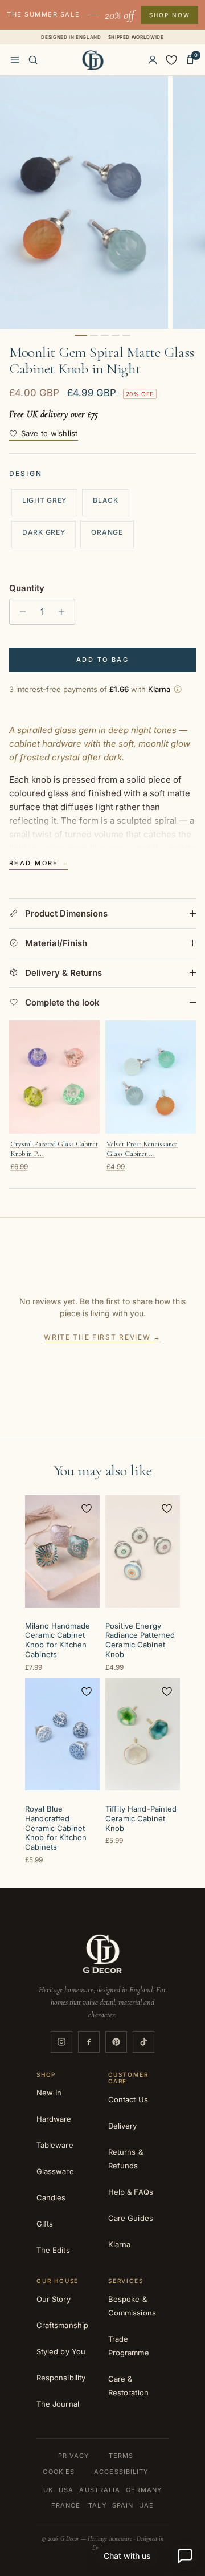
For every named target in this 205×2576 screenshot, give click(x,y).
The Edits (53, 2250)
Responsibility (61, 2378)
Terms (121, 2456)
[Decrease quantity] (20, 612)
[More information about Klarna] (178, 689)
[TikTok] (143, 2042)
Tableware (55, 2145)
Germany (144, 2490)
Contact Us (128, 2099)
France (66, 2505)
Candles (51, 2197)
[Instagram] (61, 2042)
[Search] (33, 60)
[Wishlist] (171, 60)
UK (48, 2490)
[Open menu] (15, 60)
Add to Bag (102, 660)
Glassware (55, 2171)
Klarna (119, 2244)
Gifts (45, 2224)
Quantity (27, 588)
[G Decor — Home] (93, 60)
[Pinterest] (116, 2042)
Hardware (54, 2119)
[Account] (153, 60)
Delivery (123, 2126)
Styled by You (61, 2351)
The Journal (58, 2404)
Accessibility (121, 2472)
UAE (146, 2505)
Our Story (54, 2299)
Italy (96, 2505)
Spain (123, 2505)
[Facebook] (89, 2042)
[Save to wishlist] (87, 1508)
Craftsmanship (62, 2325)
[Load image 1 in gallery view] (84, 203)
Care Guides (131, 2218)
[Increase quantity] (65, 612)
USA (66, 2490)
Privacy (74, 2456)
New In (49, 2093)
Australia (100, 2490)
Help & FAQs (131, 2192)
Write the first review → (102, 1337)
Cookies (59, 2472)
